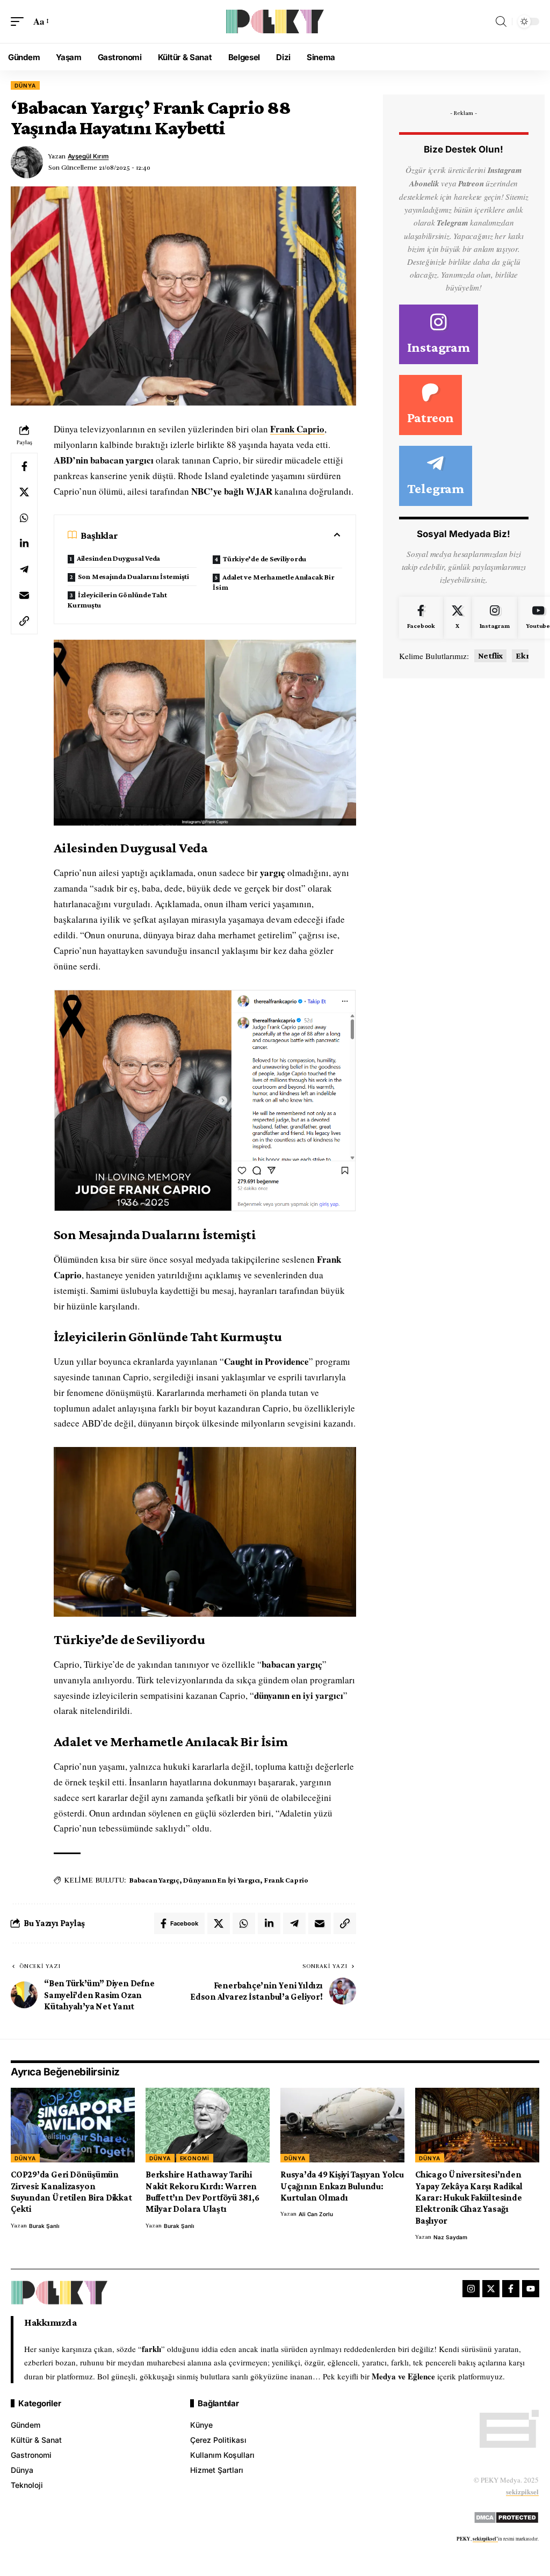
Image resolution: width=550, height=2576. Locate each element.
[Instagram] (439, 335)
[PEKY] (275, 21)
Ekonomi (195, 2158)
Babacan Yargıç (154, 1880)
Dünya (25, 85)
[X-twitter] (491, 2289)
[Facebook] (421, 618)
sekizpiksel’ (485, 2539)
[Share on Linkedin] (24, 544)
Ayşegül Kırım (88, 156)
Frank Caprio (297, 429)
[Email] (24, 595)
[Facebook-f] (511, 2289)
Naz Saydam (450, 2237)
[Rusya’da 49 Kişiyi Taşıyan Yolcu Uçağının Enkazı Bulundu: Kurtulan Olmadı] (342, 2125)
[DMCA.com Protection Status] (506, 2516)
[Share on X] (24, 492)
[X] (457, 618)
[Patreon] (430, 405)
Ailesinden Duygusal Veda (118, 558)
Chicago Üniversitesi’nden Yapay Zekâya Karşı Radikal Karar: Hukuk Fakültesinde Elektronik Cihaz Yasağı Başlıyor (469, 2198)
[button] (20, 22)
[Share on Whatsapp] (24, 518)
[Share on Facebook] (24, 466)
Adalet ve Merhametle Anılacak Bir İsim (273, 582)
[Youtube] (531, 2289)
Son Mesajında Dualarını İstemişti (133, 576)
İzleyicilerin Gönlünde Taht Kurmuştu (117, 600)
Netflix (490, 656)
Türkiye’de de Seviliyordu (265, 559)
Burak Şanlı (44, 2226)
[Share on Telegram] (24, 569)
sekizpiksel (522, 2491)
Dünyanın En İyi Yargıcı (222, 1880)
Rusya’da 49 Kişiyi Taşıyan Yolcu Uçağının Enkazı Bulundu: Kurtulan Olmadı (342, 2186)
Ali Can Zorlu (316, 2214)
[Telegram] (436, 476)
